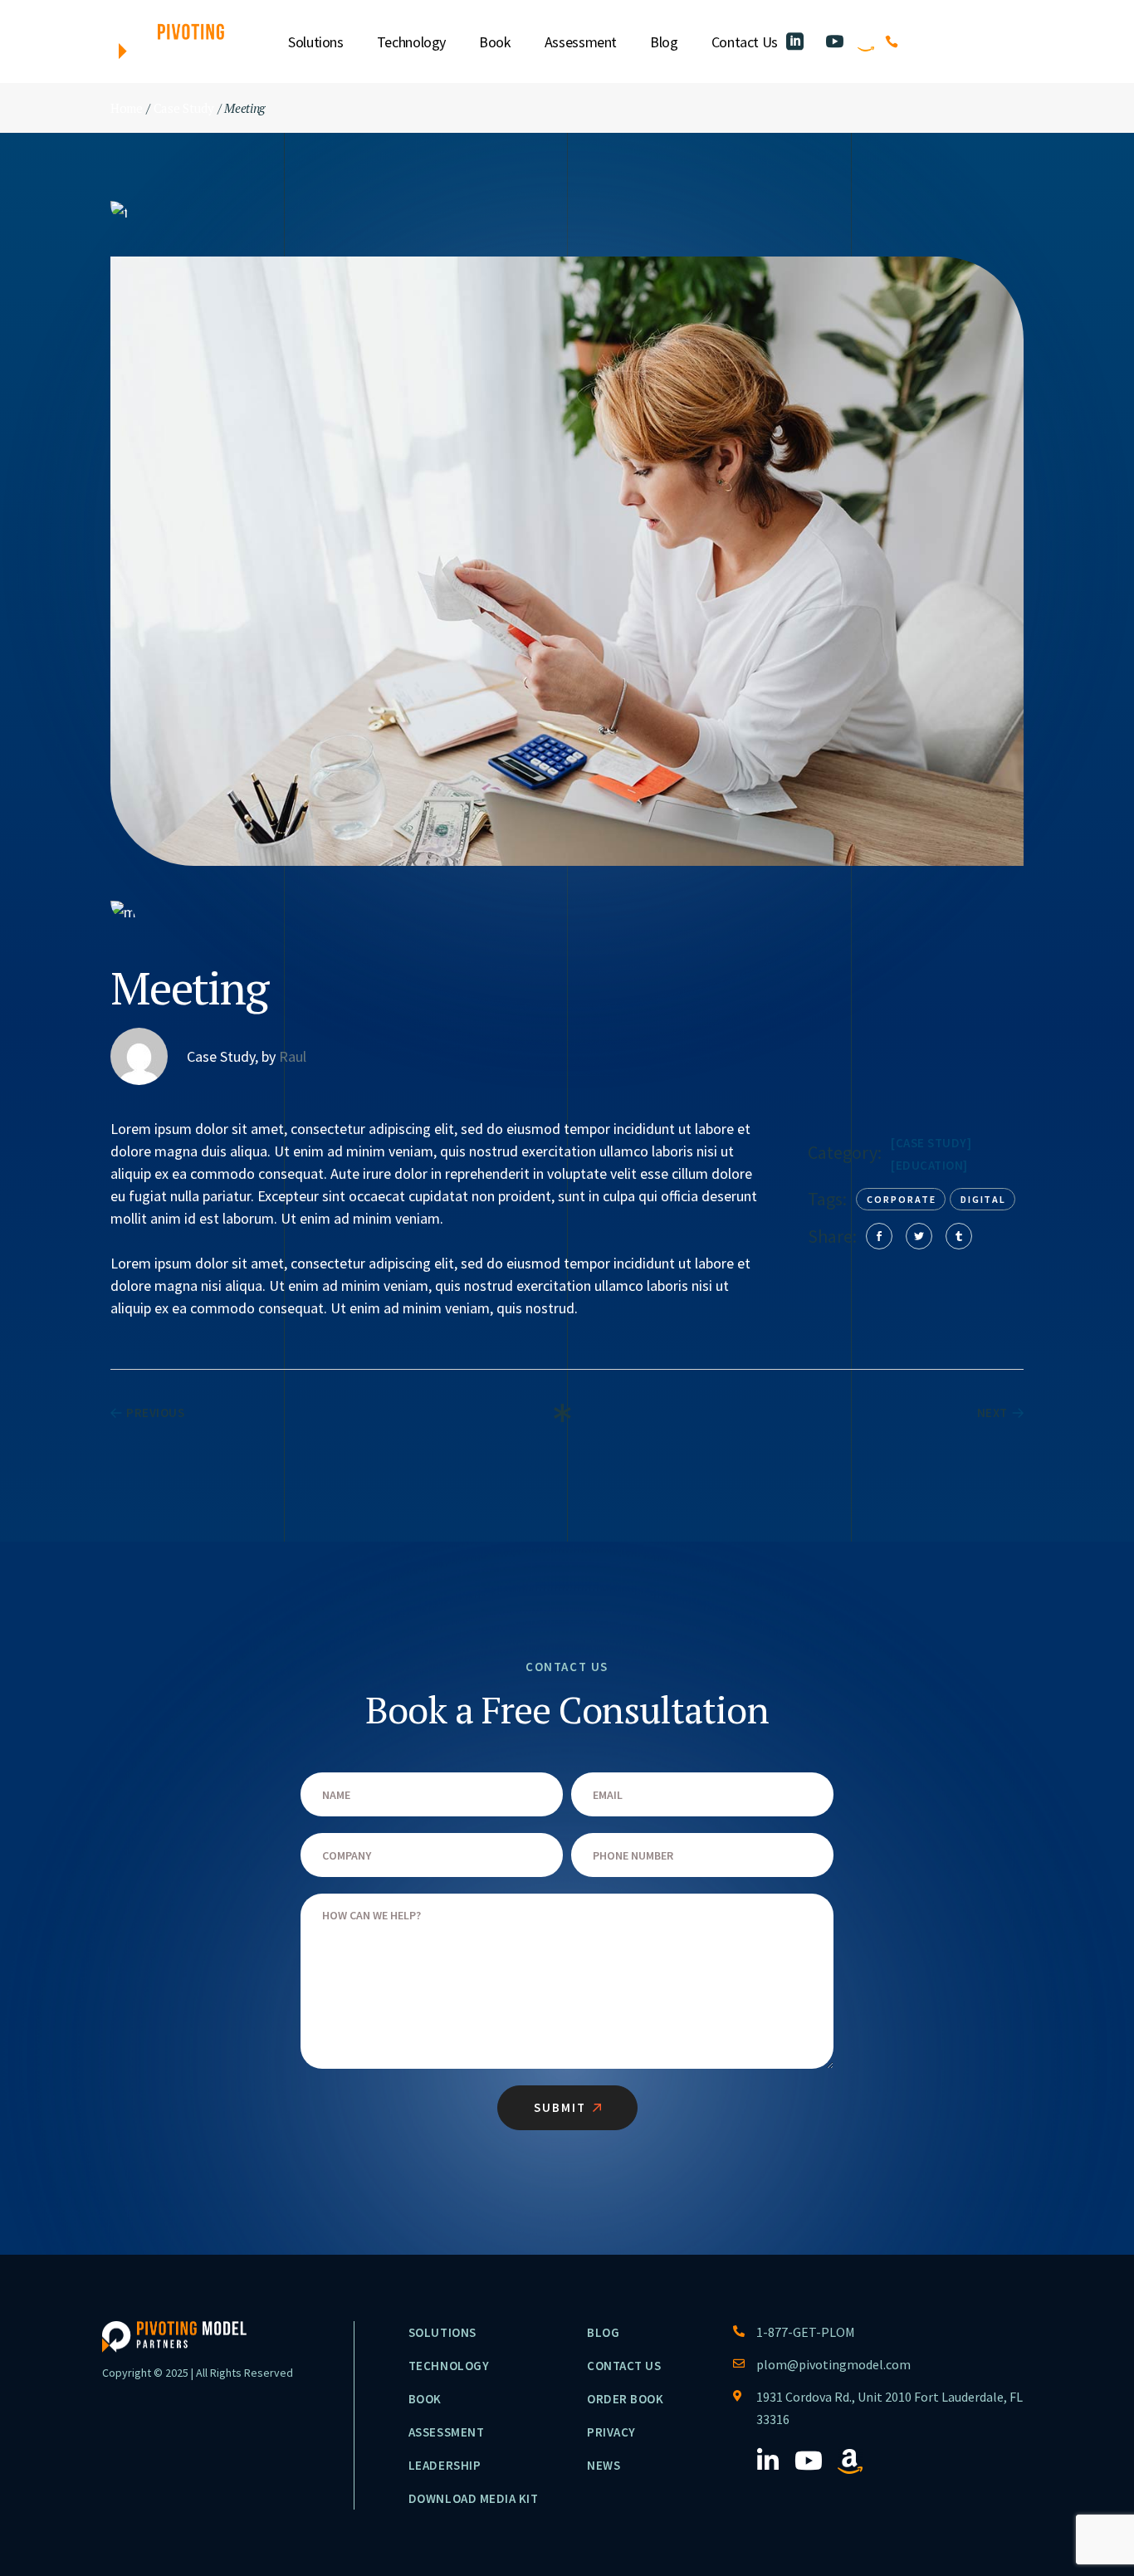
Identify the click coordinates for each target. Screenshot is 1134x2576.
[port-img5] (567, 561)
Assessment (446, 2432)
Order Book (625, 2399)
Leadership (445, 2465)
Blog (603, 2332)
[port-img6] (567, 911)
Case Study (931, 1143)
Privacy (611, 2432)
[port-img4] (567, 211)
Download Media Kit (473, 2498)
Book (425, 2399)
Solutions (442, 2332)
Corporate (902, 1199)
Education (930, 1165)
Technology (449, 2366)
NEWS (604, 2465)
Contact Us (624, 2366)
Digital (984, 1199)
